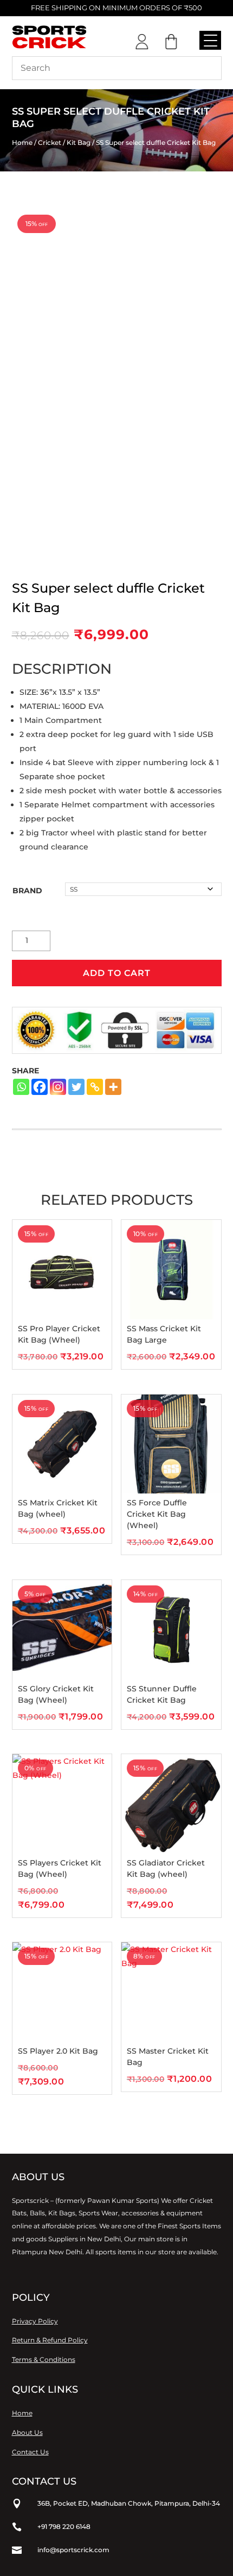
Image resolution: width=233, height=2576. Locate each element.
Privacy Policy (35, 2321)
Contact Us (30, 2452)
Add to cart (117, 973)
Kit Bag (79, 142)
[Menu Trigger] (210, 40)
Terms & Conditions (44, 2359)
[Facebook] (40, 1087)
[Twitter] (76, 1087)
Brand (27, 891)
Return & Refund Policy (50, 2340)
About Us (27, 2432)
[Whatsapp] (21, 1087)
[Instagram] (58, 1087)
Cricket (50, 142)
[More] (113, 1087)
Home (22, 142)
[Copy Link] (95, 1087)
